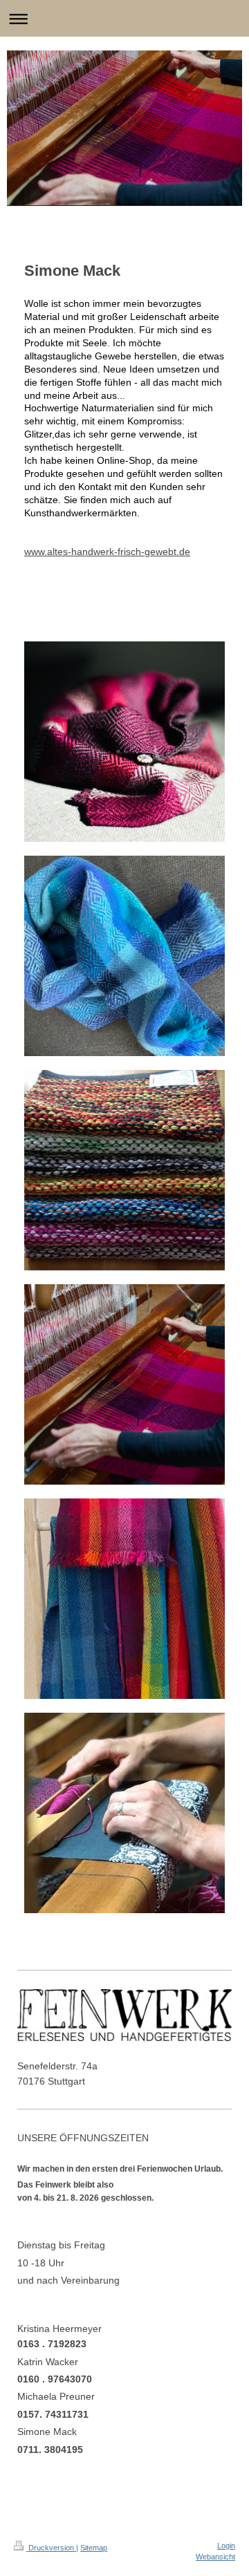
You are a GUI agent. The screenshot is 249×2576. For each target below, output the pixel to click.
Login (226, 2546)
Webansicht (215, 2557)
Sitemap (94, 2548)
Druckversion (51, 2548)
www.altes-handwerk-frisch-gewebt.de (107, 552)
